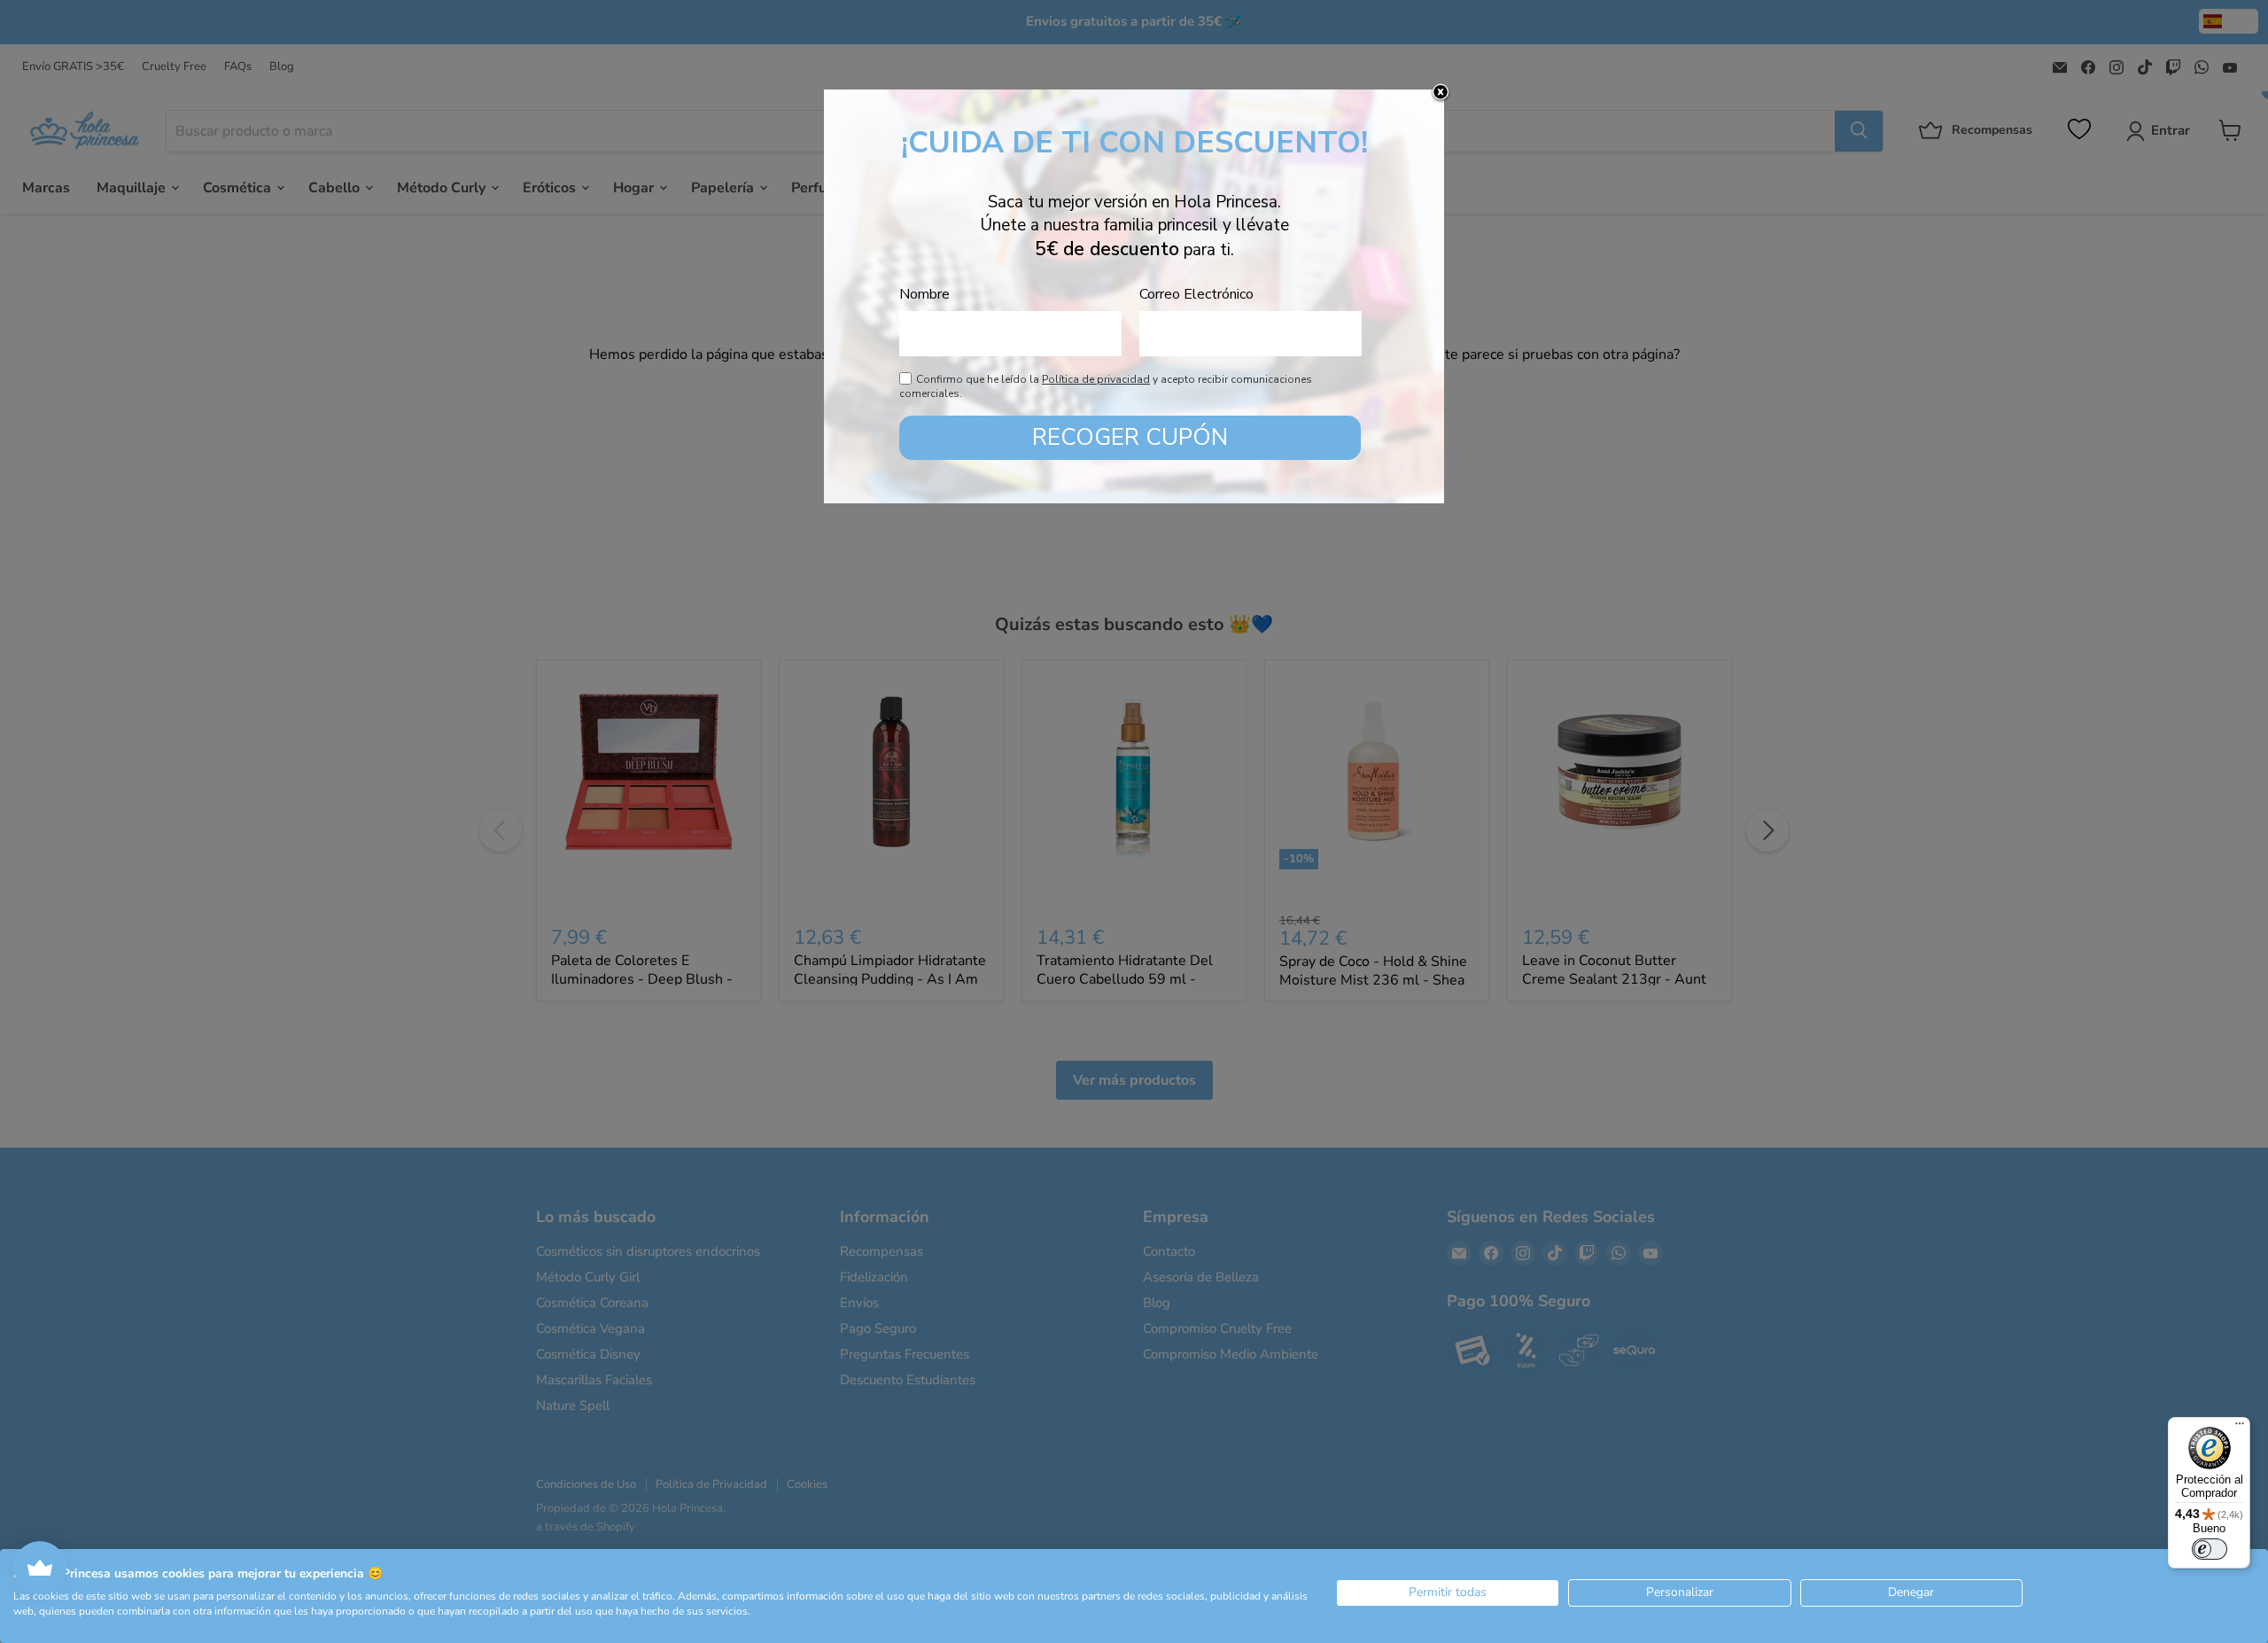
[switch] (2210, 1549)
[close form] (1441, 93)
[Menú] (2240, 1428)
